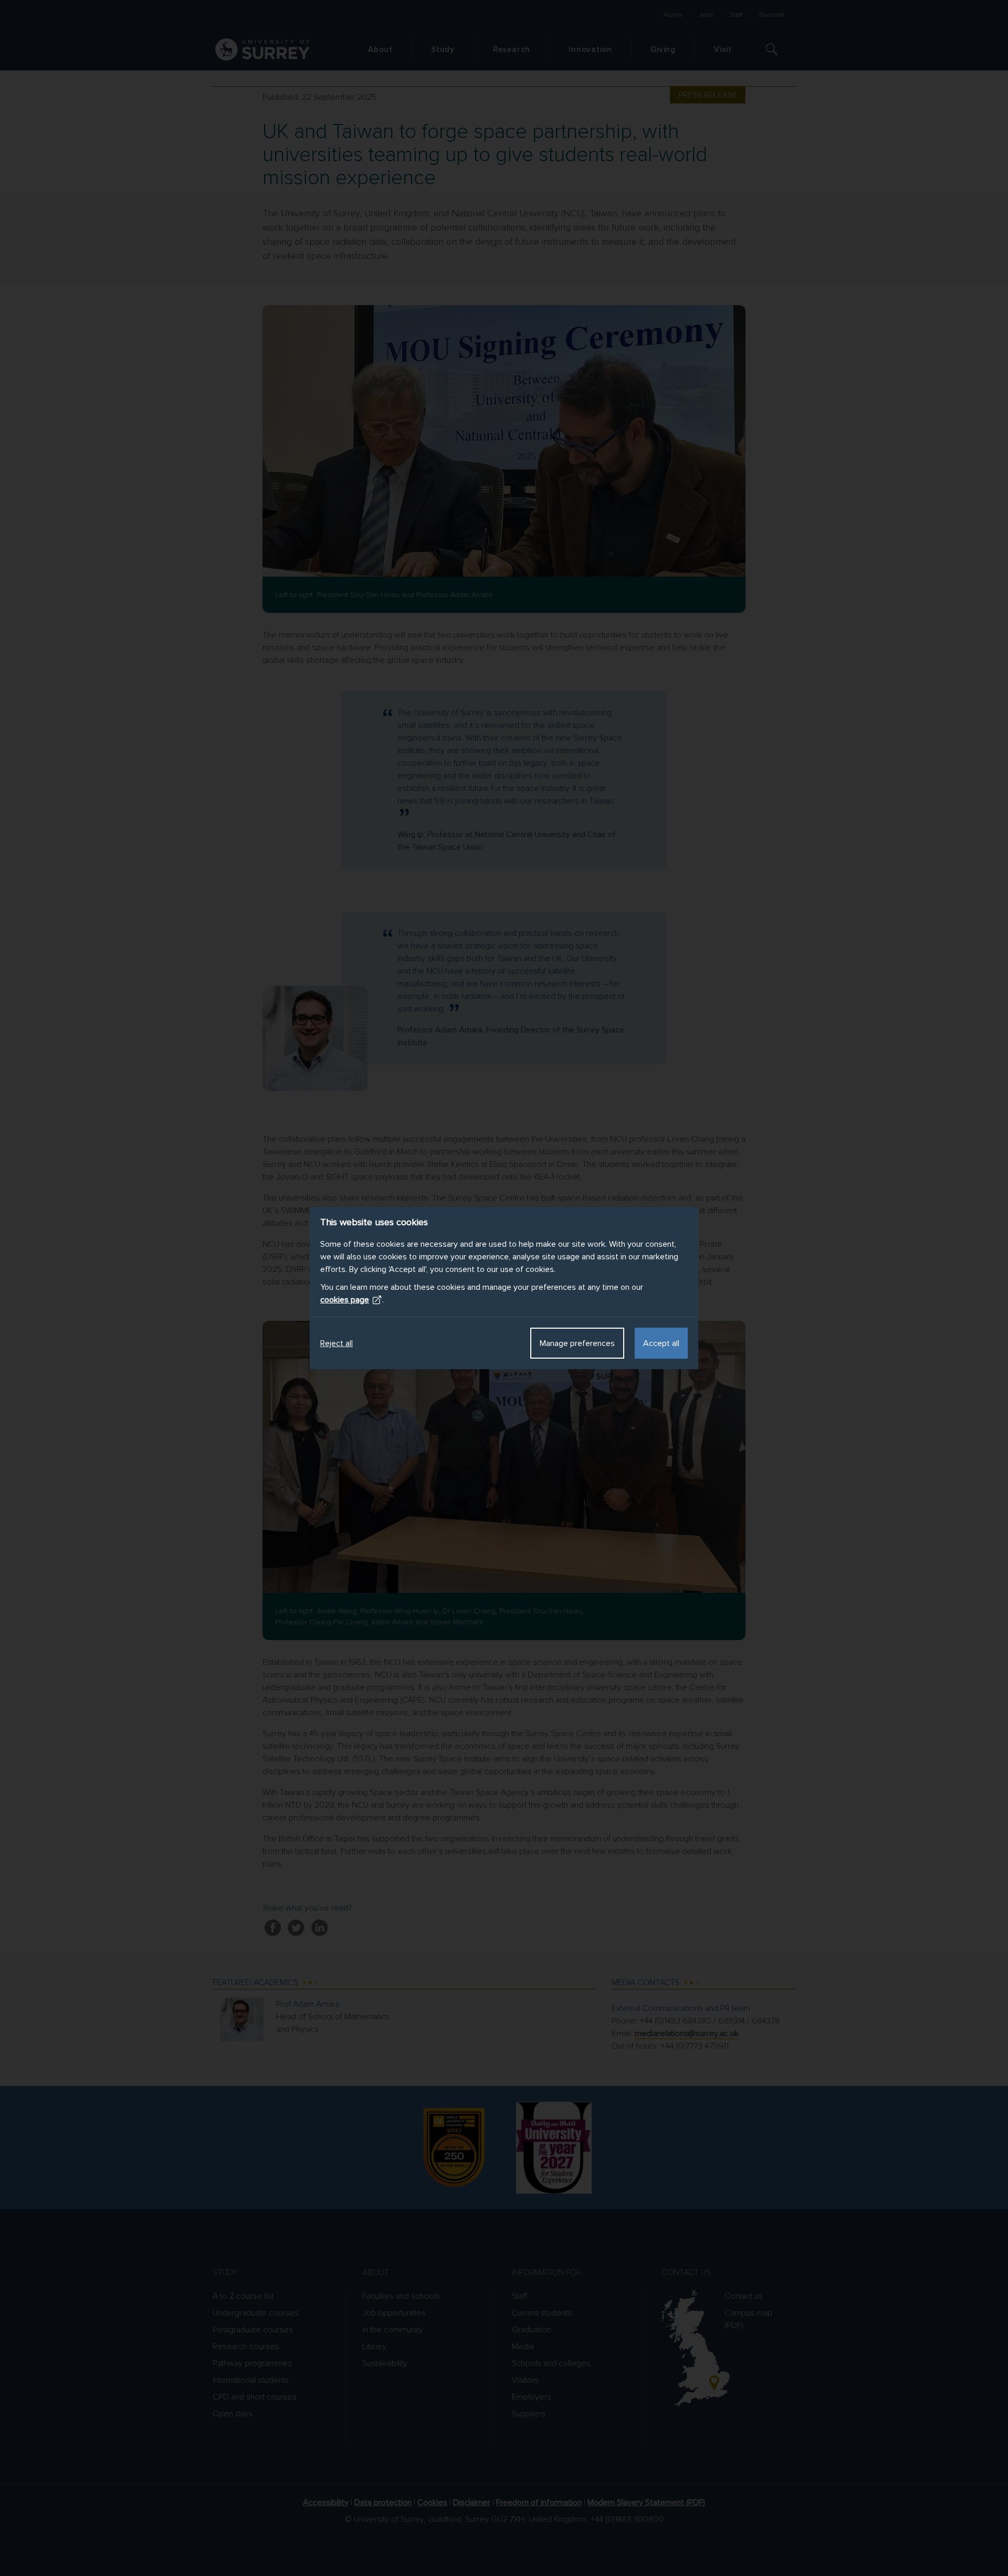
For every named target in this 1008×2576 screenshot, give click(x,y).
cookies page (345, 1300)
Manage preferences (577, 1343)
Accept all (661, 1343)
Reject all (337, 1343)
